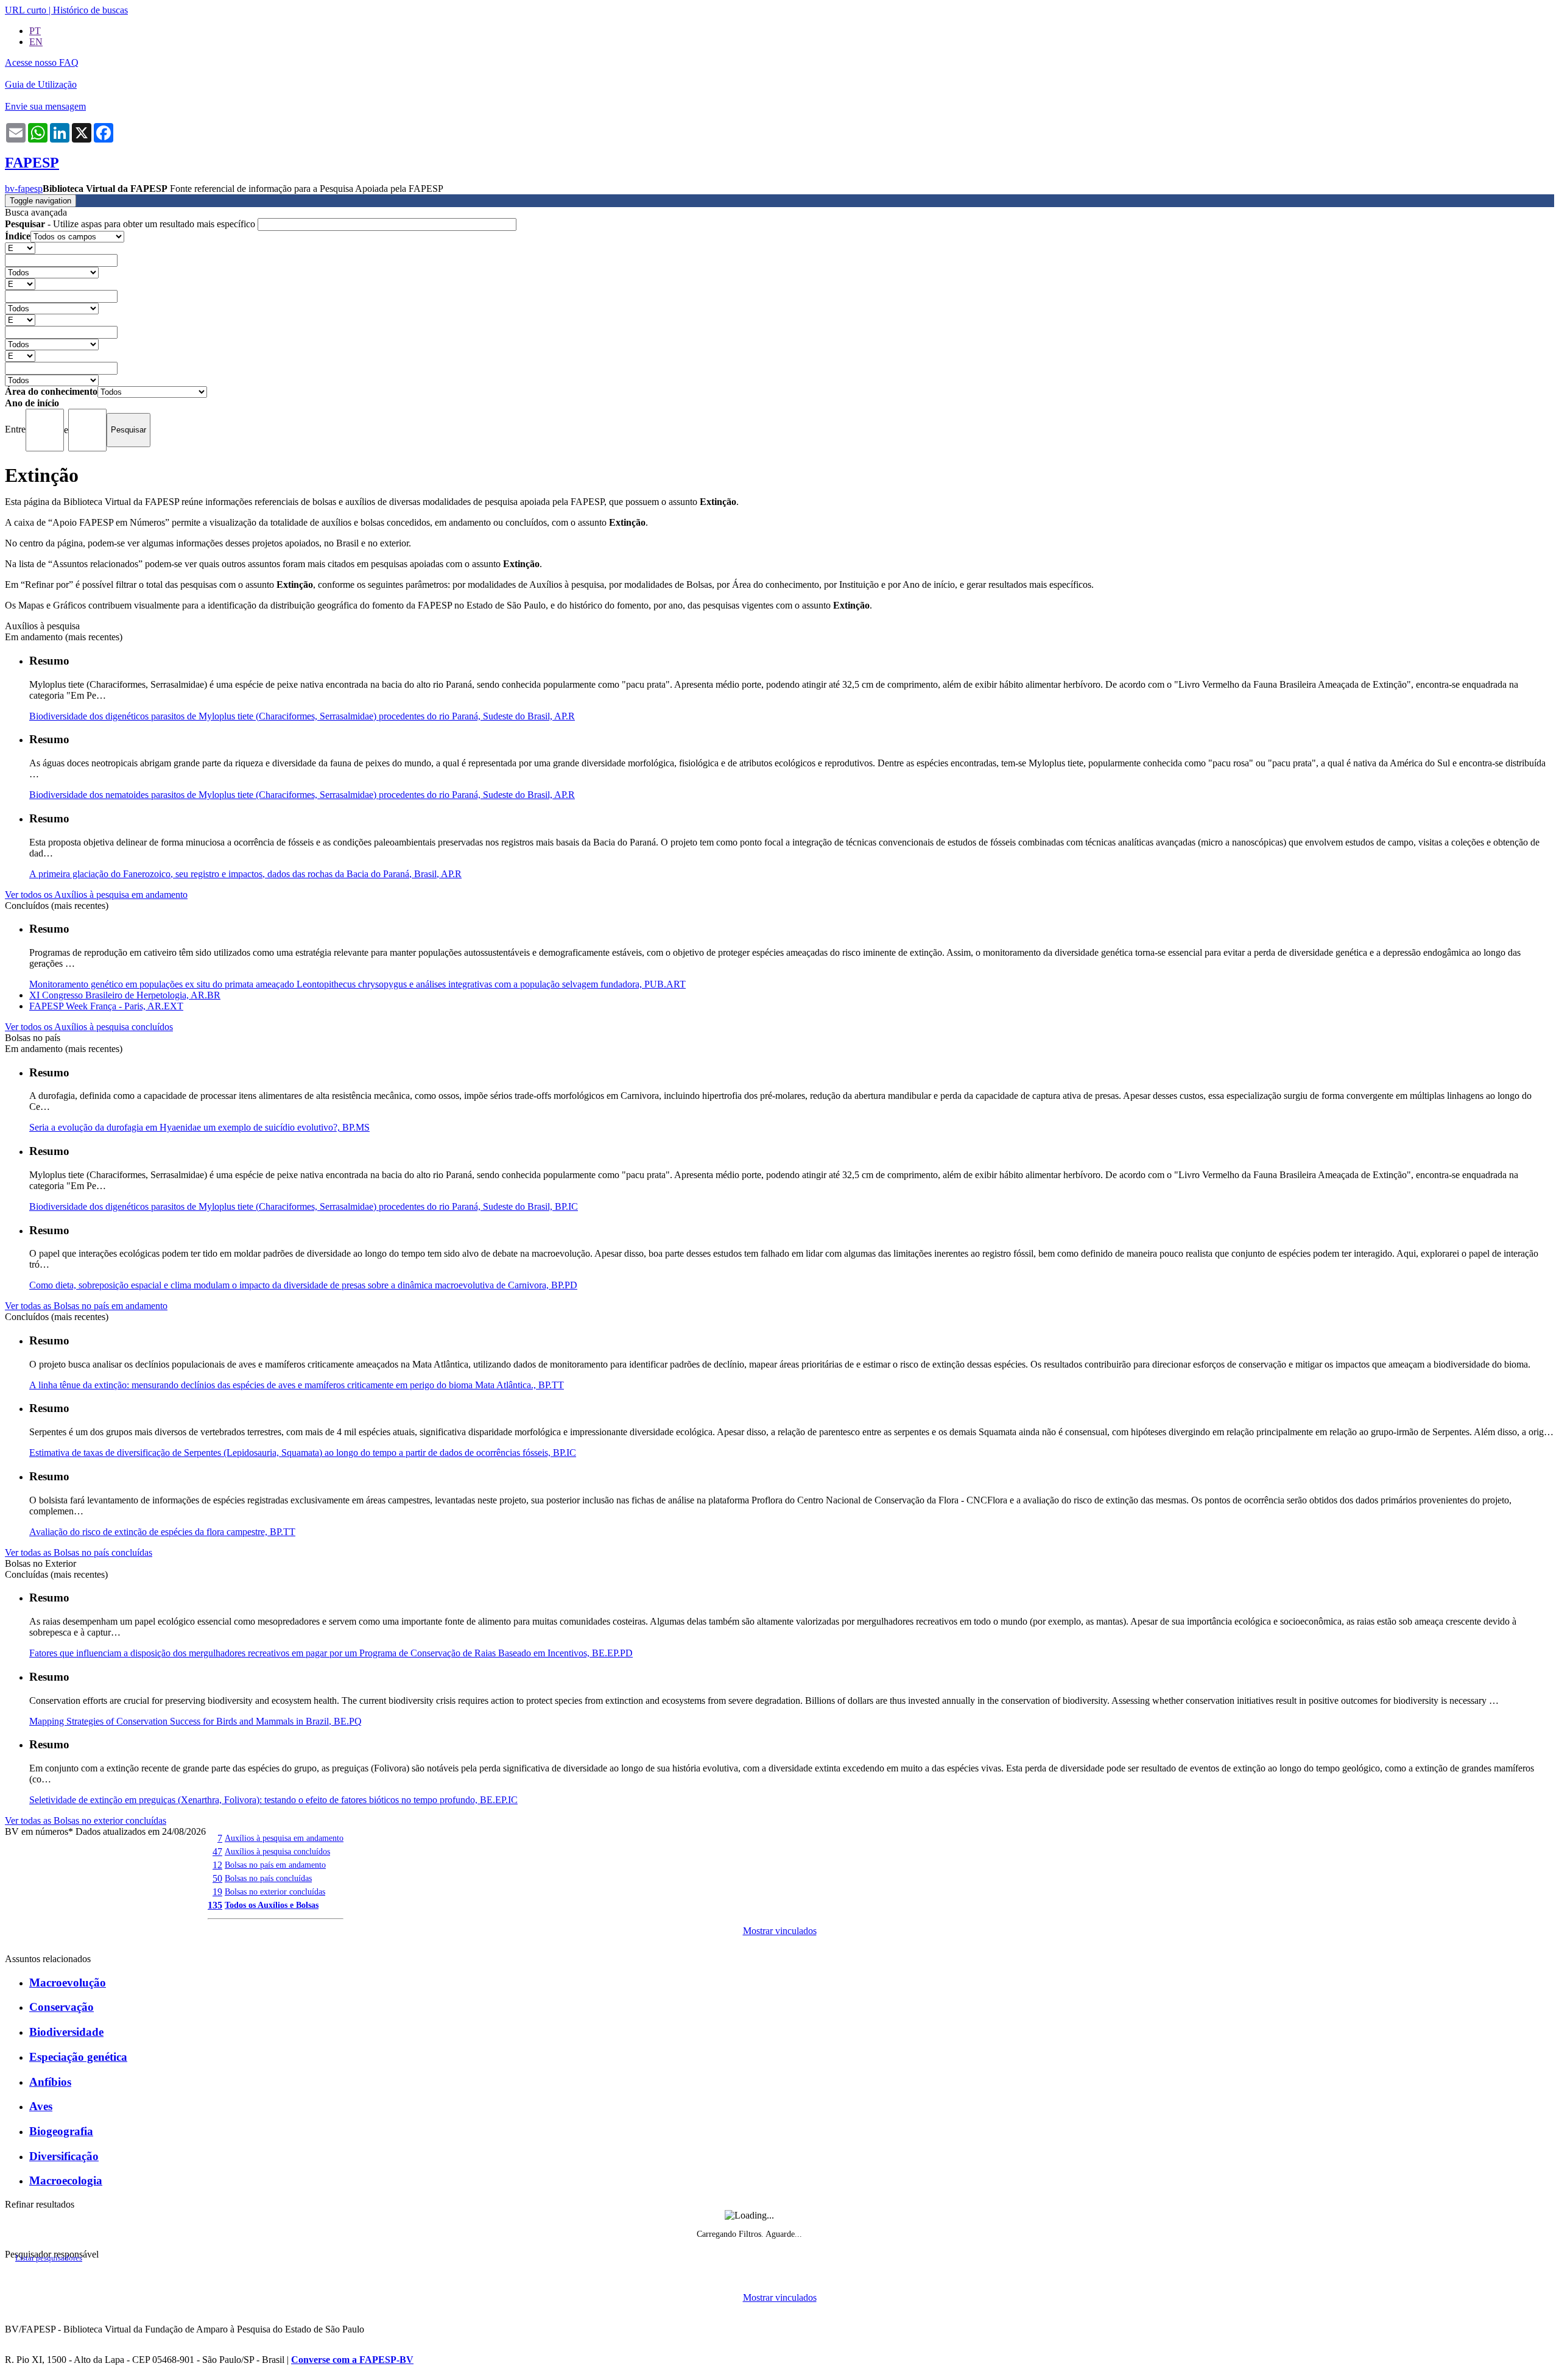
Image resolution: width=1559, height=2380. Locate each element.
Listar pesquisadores (49, 2258)
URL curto (26, 10)
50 (217, 1878)
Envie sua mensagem (45, 106)
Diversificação (64, 2156)
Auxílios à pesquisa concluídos (277, 1851)
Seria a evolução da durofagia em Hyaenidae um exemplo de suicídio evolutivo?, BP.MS (199, 1127)
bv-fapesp (24, 189)
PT (35, 31)
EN (36, 42)
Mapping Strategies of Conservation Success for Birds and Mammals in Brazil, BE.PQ (195, 1721)
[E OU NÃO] (20, 248)
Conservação (62, 2007)
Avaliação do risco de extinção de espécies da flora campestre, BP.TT (162, 1532)
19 (217, 1892)
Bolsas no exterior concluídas (275, 1891)
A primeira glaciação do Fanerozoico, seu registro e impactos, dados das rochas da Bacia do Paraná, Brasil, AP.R (245, 874)
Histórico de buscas (90, 10)
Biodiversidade (66, 2032)
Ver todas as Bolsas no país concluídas (79, 1552)
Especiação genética (78, 2057)
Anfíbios (50, 2082)
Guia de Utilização (41, 84)
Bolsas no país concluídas (268, 1878)
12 (217, 1865)
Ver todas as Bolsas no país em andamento (86, 1306)
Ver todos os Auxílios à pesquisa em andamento (96, 895)
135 (215, 1905)
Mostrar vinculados (780, 1931)
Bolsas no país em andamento (275, 1865)
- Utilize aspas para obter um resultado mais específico (131, 224)
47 (217, 1852)
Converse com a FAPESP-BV (352, 2360)
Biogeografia (61, 2131)
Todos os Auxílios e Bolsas (272, 1905)
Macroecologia (66, 2180)
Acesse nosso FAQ (42, 62)
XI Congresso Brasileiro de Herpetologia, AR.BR (125, 995)
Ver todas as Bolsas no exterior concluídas (86, 1820)
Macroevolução (68, 1983)
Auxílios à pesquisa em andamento (284, 1838)
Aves (41, 2106)
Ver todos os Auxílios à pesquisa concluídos (89, 1027)
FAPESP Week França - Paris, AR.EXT (106, 1006)
